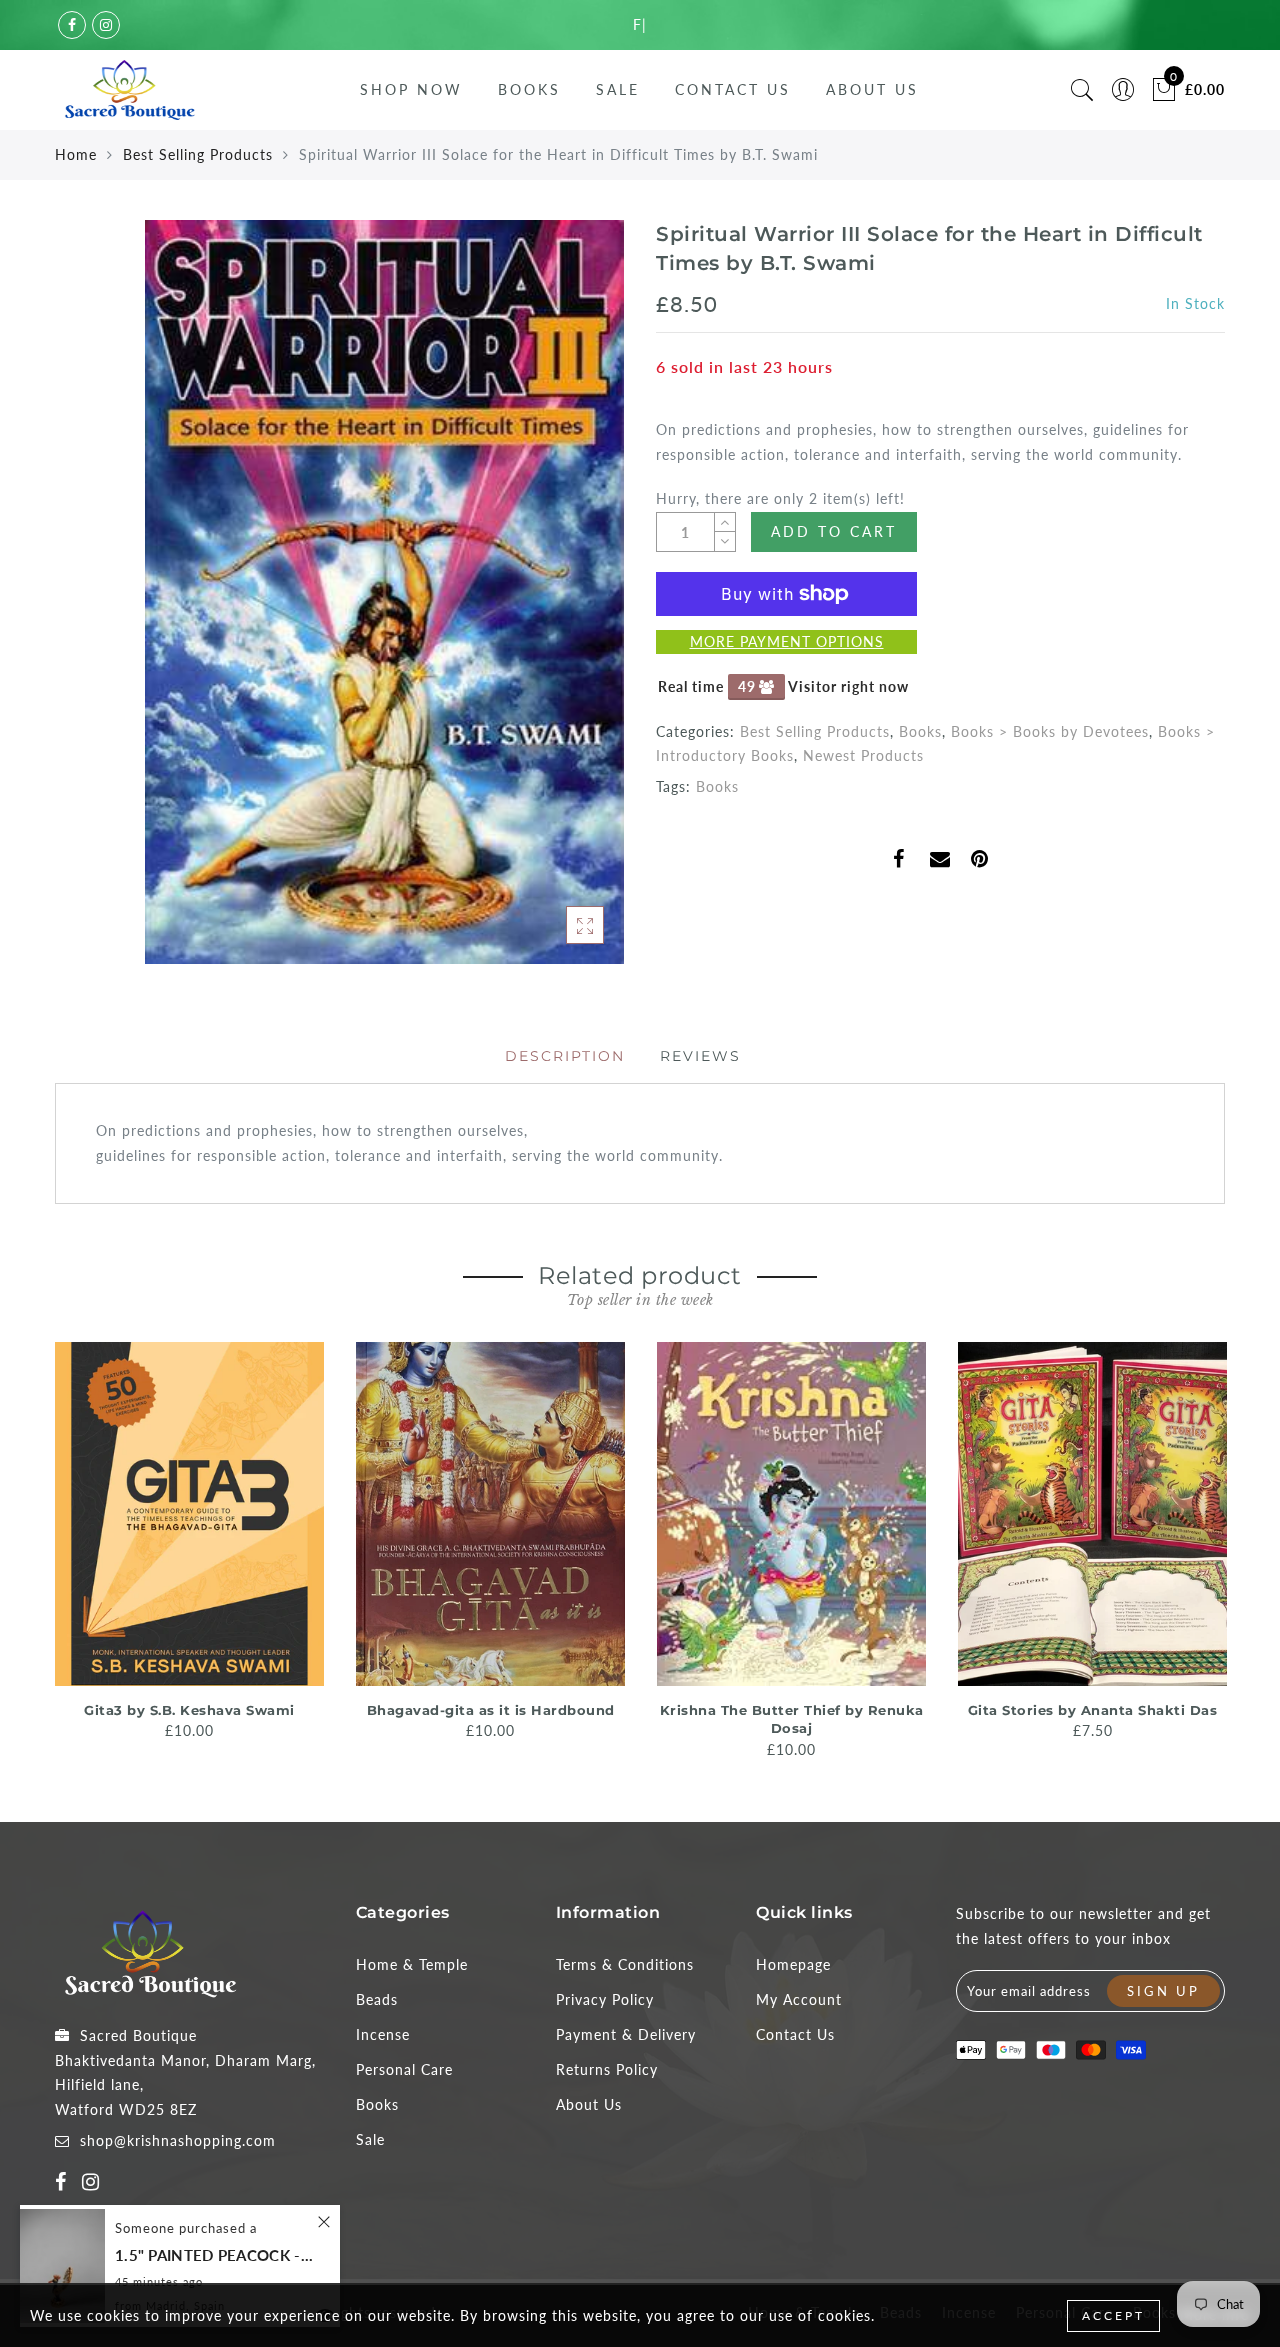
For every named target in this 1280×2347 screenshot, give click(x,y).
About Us (872, 89)
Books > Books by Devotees (1050, 731)
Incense (383, 2034)
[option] (189, 1543)
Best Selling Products (198, 154)
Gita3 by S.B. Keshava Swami (189, 1710)
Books (529, 89)
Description (565, 1056)
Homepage (793, 1964)
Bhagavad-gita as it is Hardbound (491, 1710)
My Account (799, 1999)
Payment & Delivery (626, 2034)
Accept (1113, 2315)
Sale (618, 89)
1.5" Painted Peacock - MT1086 (215, 2255)
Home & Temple (412, 1964)
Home (76, 154)
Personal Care (404, 2069)
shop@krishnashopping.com (178, 2140)
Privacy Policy (605, 1999)
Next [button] (1213, 1549)
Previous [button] (41, 1548)
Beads (377, 1999)
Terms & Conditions (625, 1964)
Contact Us (733, 89)
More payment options (787, 641)
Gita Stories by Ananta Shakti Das (1093, 1710)
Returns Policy (607, 2069)
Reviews (700, 1056)
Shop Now (411, 89)
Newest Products (863, 755)
